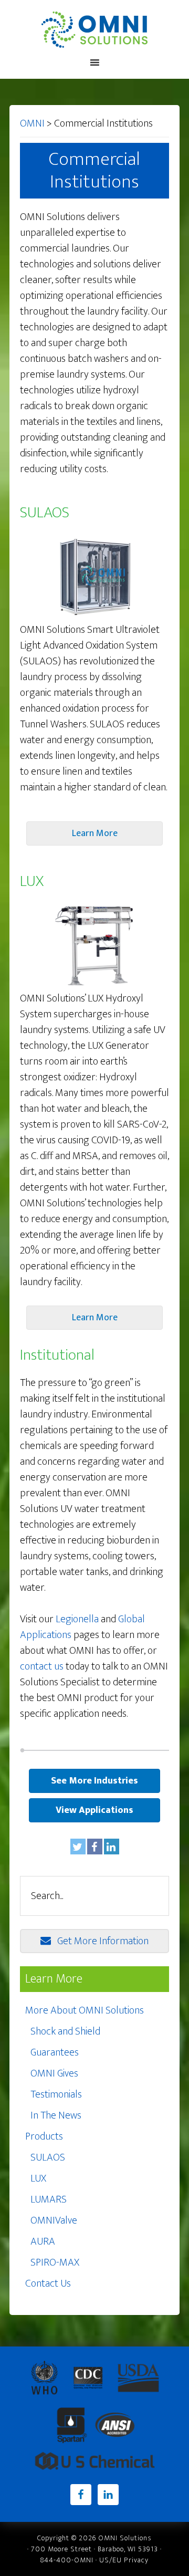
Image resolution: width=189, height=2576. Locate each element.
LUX (38, 2178)
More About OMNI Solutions (85, 2010)
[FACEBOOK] (95, 1847)
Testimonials (56, 2094)
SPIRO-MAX (55, 2262)
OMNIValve (54, 2220)
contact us (42, 1666)
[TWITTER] (78, 1847)
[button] (94, 833)
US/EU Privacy (124, 2560)
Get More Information (103, 1941)
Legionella (77, 1619)
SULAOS (48, 2157)
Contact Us (48, 2283)
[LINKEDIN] (112, 1847)
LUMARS (49, 2199)
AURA (43, 2241)
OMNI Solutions (94, 29)
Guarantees (55, 2052)
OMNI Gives (54, 2073)
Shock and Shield (65, 2031)
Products (44, 2136)
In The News (56, 2115)
